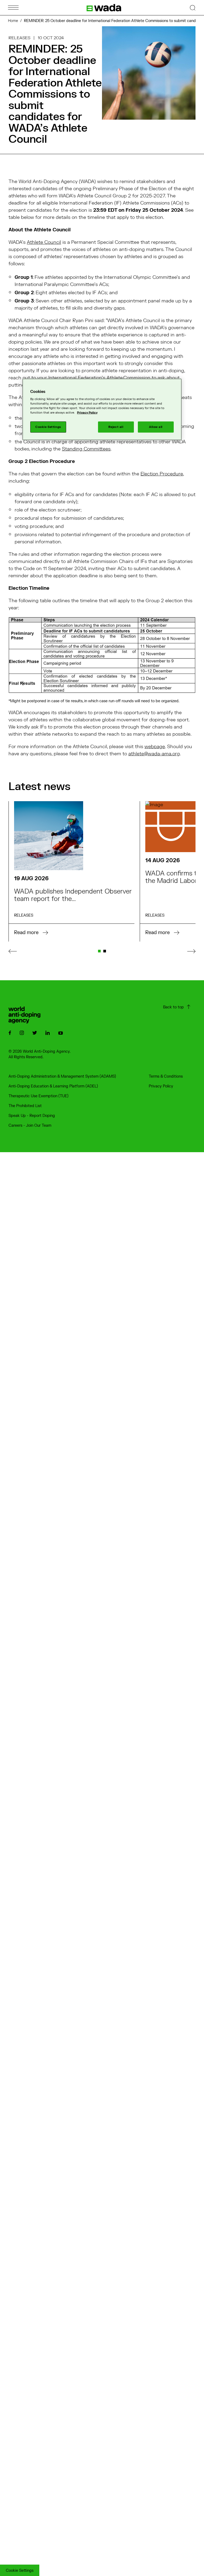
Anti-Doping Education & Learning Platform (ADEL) (53, 1086)
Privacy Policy (161, 1086)
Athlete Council (44, 242)
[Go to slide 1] (99, 951)
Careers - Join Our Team (30, 1126)
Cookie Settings (20, 2571)
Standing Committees (86, 449)
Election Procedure (162, 474)
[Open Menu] (13, 8)
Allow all (156, 427)
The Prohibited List (25, 1106)
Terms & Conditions (166, 1076)
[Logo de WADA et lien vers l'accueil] (104, 8)
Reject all (116, 427)
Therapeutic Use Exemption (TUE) (39, 1096)
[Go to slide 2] (105, 951)
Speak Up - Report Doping (32, 1116)
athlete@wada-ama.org (154, 754)
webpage (155, 747)
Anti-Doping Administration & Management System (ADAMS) (62, 1076)
